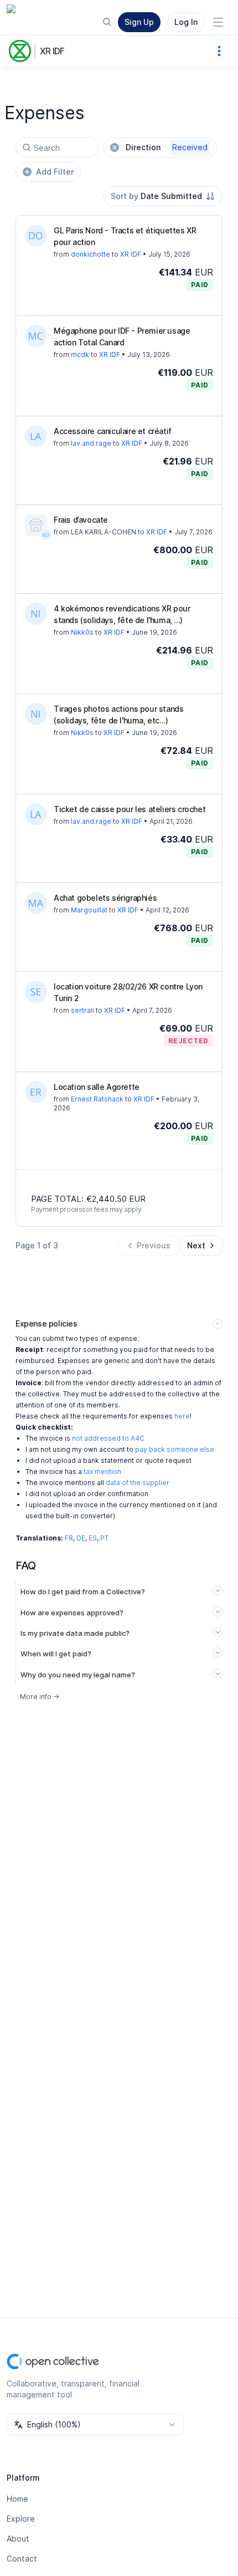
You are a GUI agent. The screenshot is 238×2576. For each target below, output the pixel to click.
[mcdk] (36, 336)
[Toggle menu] (218, 22)
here (182, 1416)
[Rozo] (46, 535)
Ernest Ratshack (97, 1099)
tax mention (102, 1471)
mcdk (80, 354)
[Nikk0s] (36, 614)
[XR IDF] (22, 51)
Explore (21, 2519)
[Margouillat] (36, 903)
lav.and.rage (91, 443)
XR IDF (52, 51)
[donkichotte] (36, 236)
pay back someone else (175, 1449)
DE (81, 1538)
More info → (40, 1697)
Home (17, 2499)
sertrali (82, 1010)
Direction (167, 147)
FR (69, 1538)
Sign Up (139, 22)
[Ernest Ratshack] (36, 1092)
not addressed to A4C (108, 1438)
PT (104, 1538)
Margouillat (89, 910)
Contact (22, 2559)
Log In (186, 22)
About (18, 2539)
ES (93, 1538)
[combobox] (163, 196)
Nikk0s (82, 632)
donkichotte (90, 254)
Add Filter (55, 172)
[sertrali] (36, 992)
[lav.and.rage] (36, 436)
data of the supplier (138, 1483)
